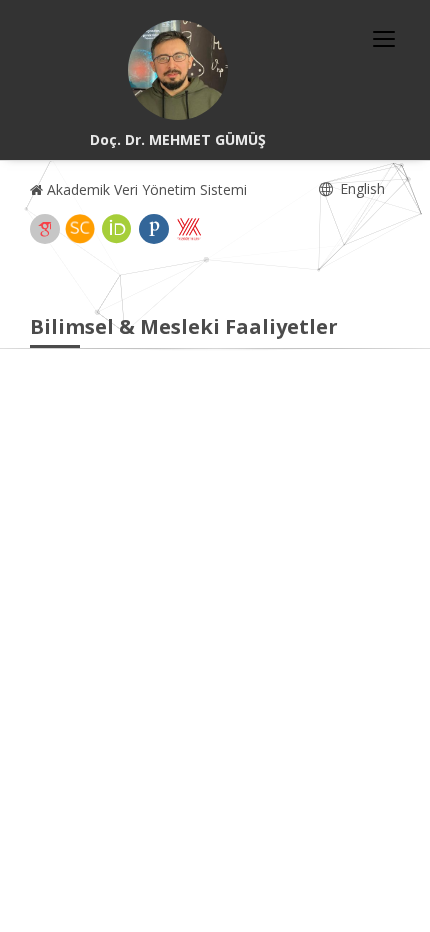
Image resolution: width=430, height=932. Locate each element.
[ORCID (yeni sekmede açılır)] (117, 229)
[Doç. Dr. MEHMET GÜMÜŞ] (178, 70)
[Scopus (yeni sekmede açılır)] (80, 229)
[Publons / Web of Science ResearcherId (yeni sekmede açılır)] (154, 229)
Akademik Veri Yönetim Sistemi (145, 189)
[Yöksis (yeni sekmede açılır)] (189, 229)
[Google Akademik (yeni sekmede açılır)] (45, 229)
